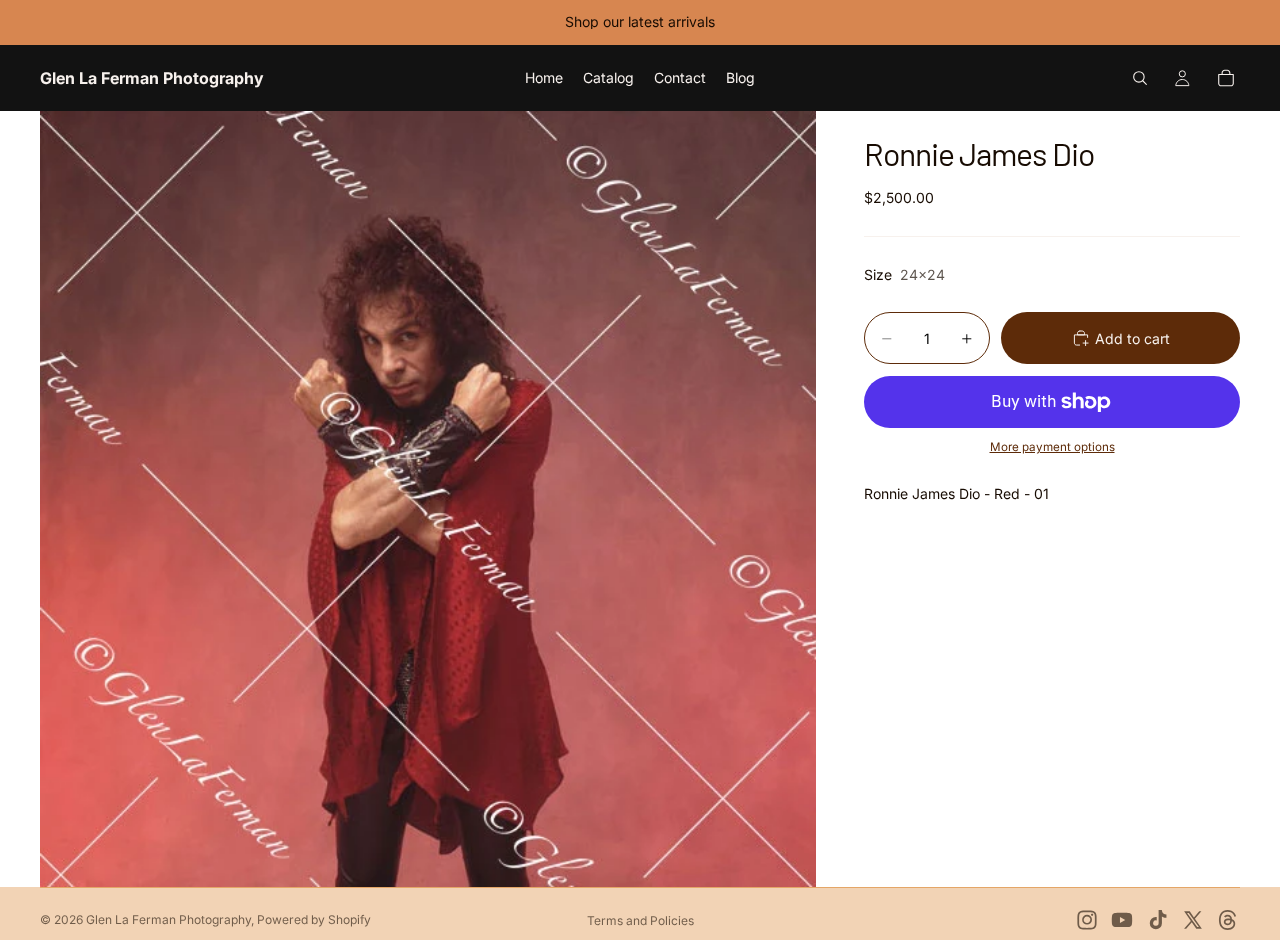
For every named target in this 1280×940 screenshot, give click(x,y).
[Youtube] (1122, 920)
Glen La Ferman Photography (168, 919)
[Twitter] (1193, 920)
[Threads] (1228, 920)
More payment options (1052, 447)
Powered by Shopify (314, 919)
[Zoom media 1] (428, 499)
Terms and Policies (640, 920)
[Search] (1140, 78)
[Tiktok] (1158, 920)
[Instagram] (1087, 920)
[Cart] (1226, 78)
